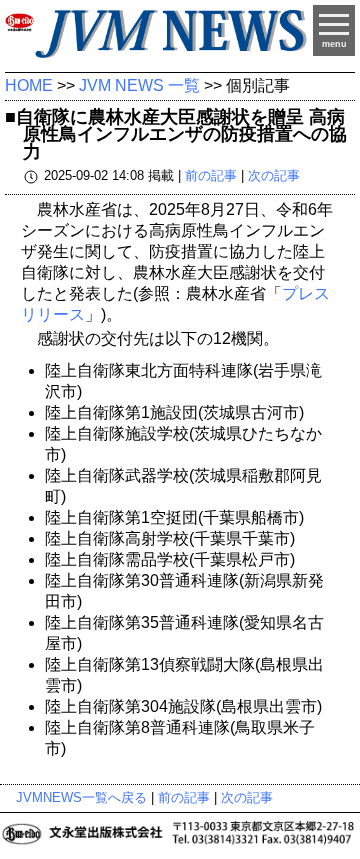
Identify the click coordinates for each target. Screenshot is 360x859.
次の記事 (274, 176)
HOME (29, 85)
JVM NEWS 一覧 (139, 85)
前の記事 (211, 176)
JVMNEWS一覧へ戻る (81, 797)
